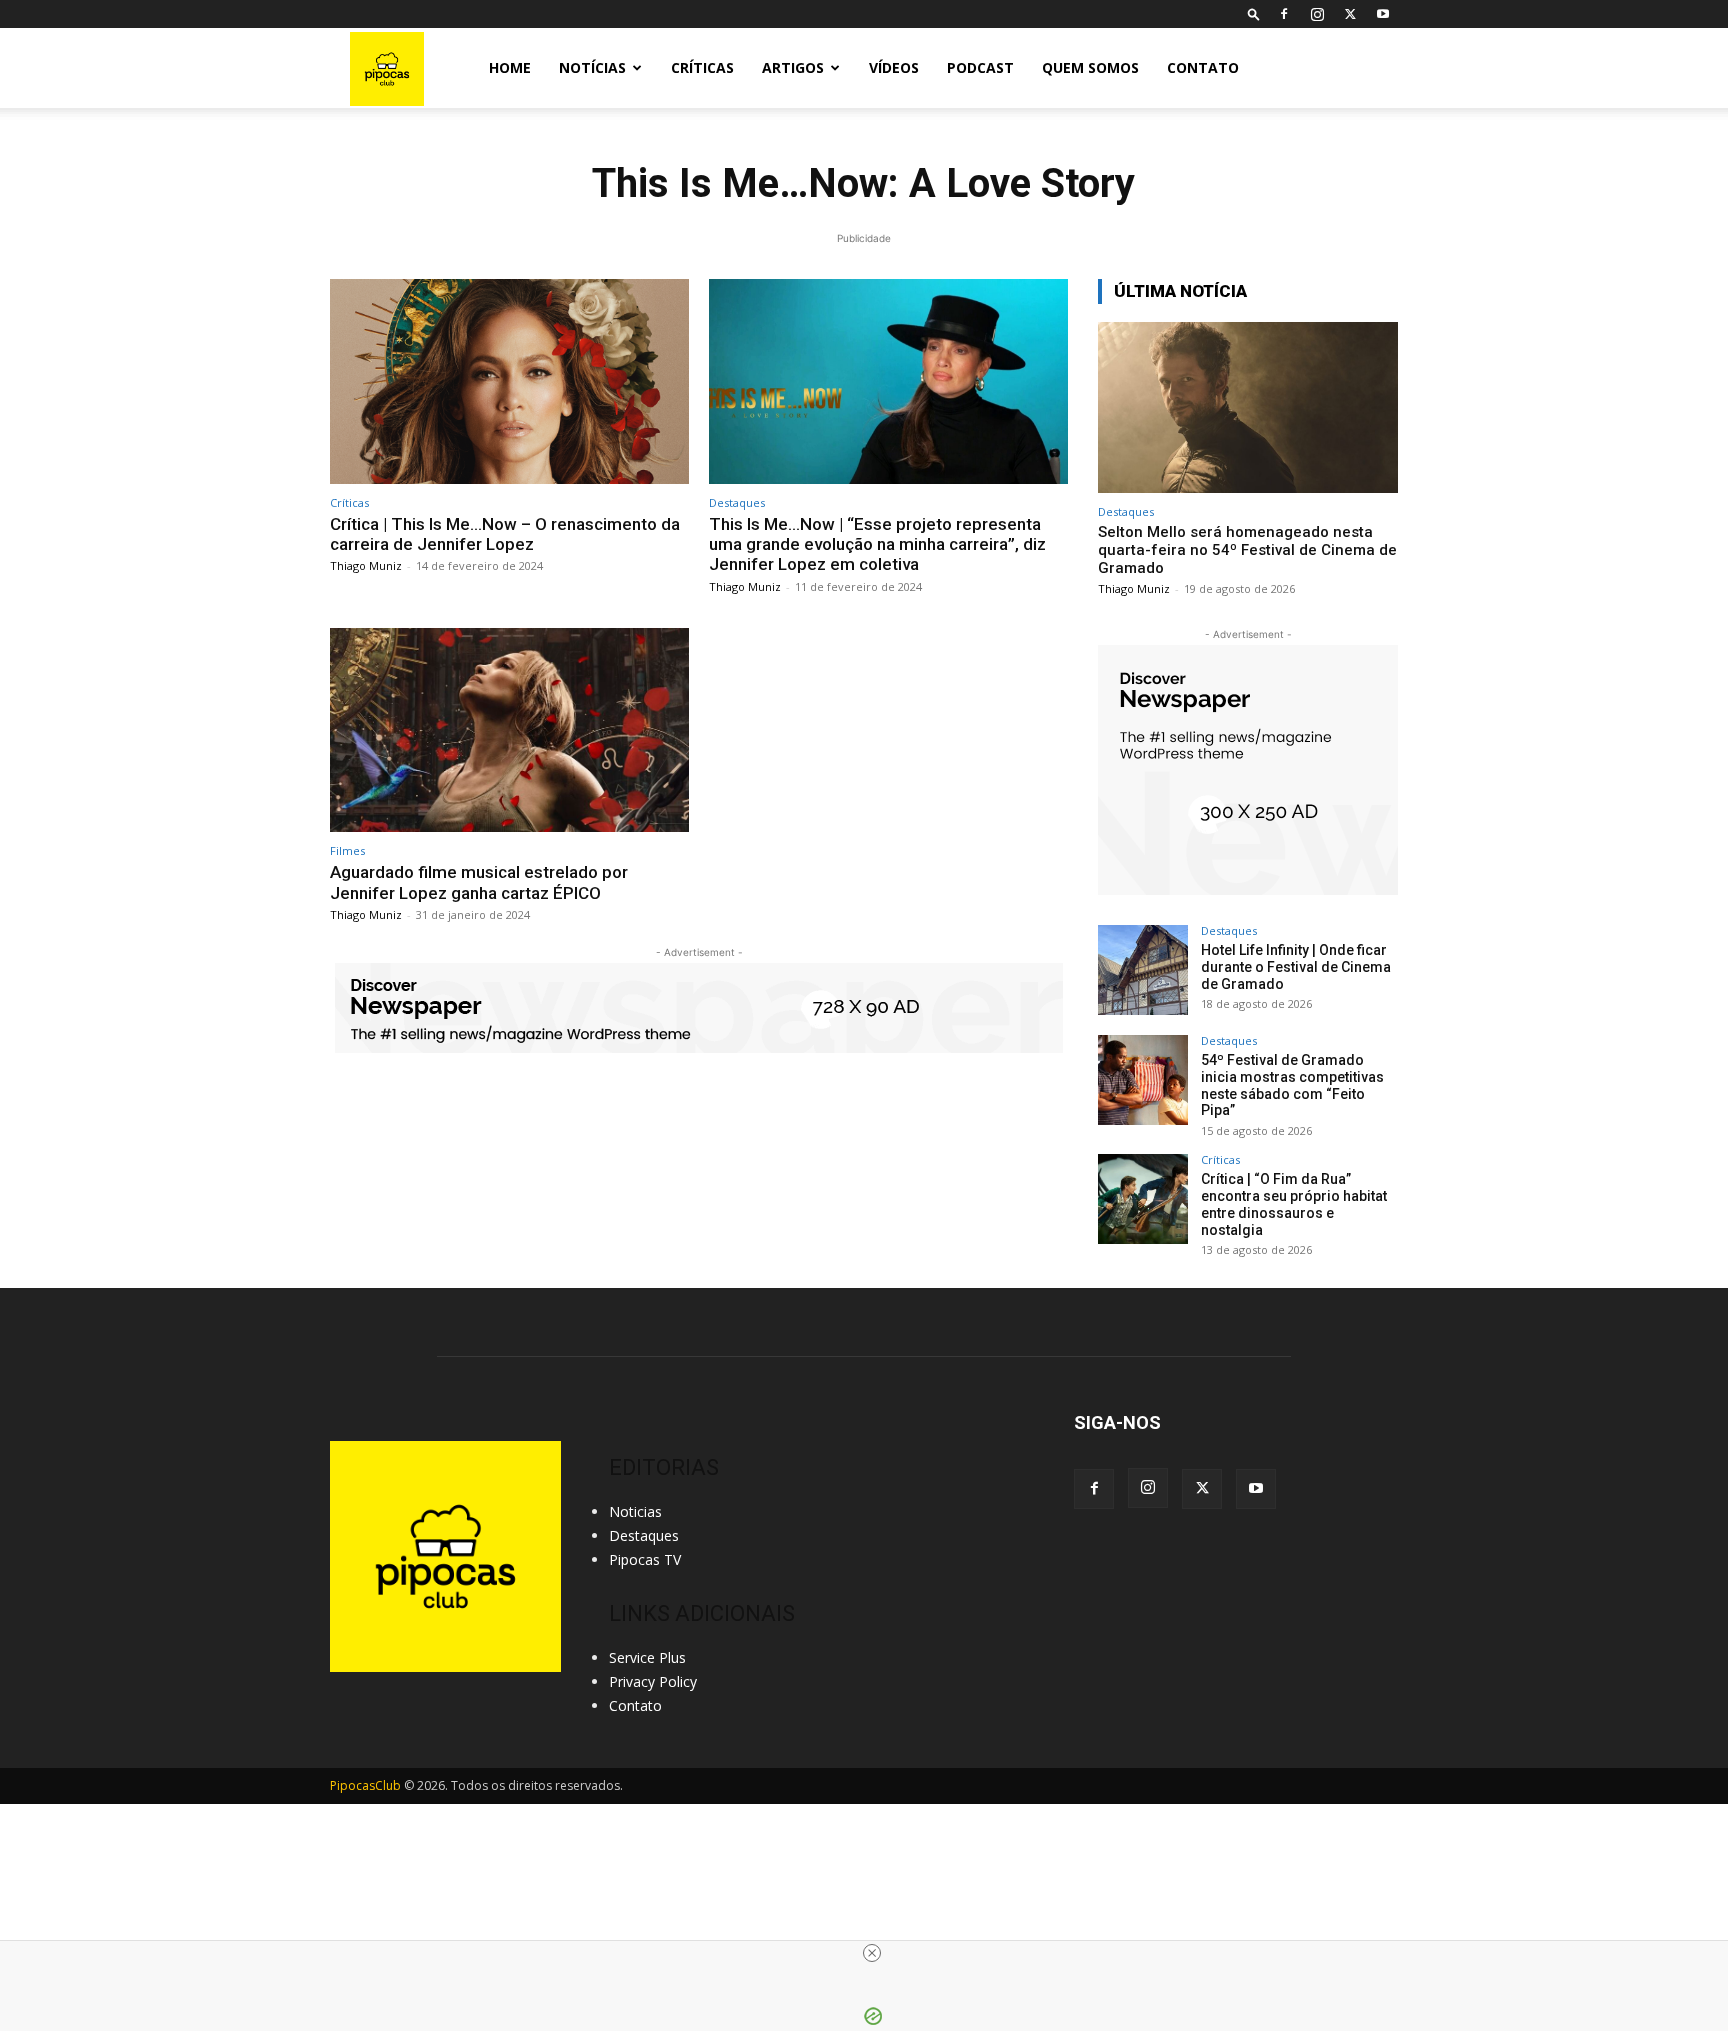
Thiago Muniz (366, 565)
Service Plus (647, 1657)
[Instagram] (1317, 14)
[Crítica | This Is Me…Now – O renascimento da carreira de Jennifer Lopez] (509, 381)
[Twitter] (1350, 14)
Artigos (793, 67)
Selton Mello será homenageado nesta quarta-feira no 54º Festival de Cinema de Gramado (1247, 550)
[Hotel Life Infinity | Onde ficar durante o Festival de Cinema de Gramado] (1143, 970)
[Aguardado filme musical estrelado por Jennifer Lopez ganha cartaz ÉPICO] (509, 730)
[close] (872, 1953)
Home (510, 67)
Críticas (702, 67)
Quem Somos (1090, 67)
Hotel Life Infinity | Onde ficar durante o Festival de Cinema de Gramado (1296, 967)
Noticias (635, 1511)
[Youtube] (1383, 14)
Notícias (592, 67)
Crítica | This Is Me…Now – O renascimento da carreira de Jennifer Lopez (505, 534)
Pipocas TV (645, 1559)
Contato (1203, 67)
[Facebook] (1284, 14)
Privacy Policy (653, 1681)
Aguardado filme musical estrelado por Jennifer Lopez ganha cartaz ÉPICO (479, 882)
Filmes (347, 850)
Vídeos (894, 67)
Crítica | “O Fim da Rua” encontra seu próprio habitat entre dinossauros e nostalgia (1294, 1204)
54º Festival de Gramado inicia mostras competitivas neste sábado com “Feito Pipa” (1292, 1085)
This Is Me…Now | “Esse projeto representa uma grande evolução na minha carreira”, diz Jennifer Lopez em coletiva (877, 544)
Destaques (737, 502)
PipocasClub (365, 1785)
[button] (1254, 13)
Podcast (980, 67)
